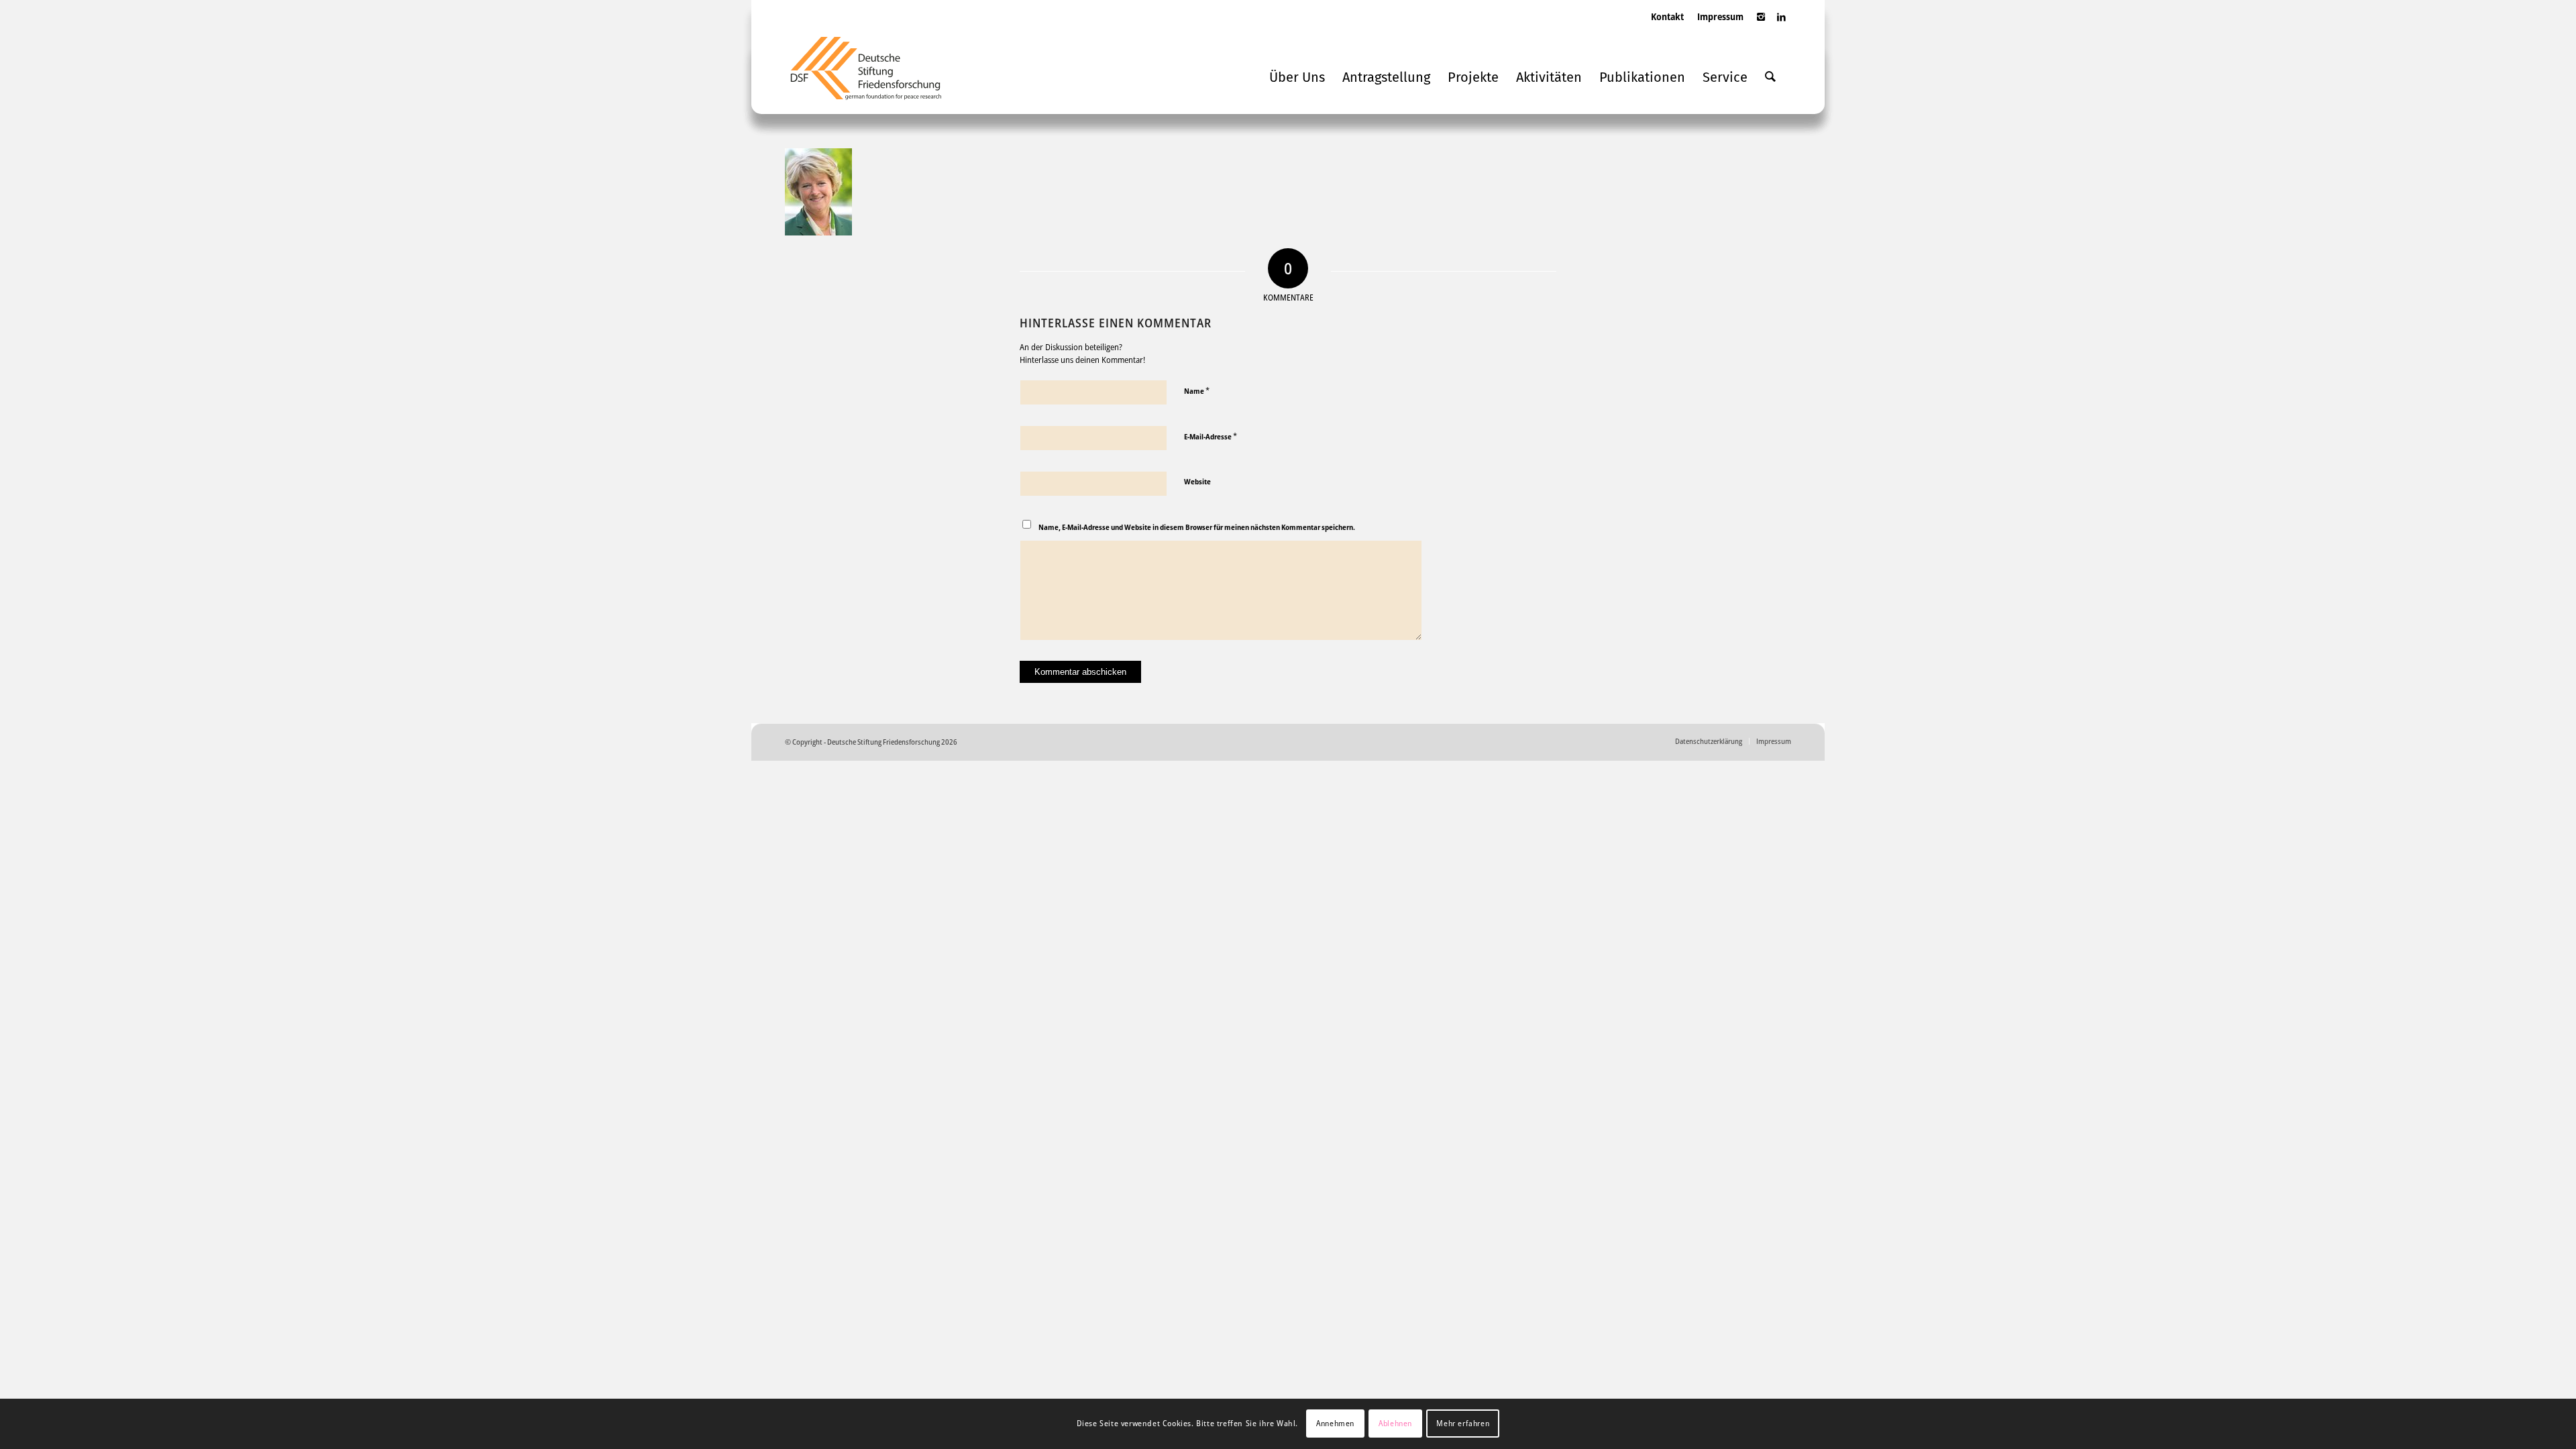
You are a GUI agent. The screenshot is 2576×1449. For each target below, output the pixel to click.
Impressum (1720, 16)
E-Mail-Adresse (1211, 436)
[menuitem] (1667, 30)
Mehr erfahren (1463, 1423)
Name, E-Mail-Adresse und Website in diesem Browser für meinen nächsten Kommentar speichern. (1197, 527)
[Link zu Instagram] (1761, 23)
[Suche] (1770, 77)
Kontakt (1667, 16)
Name (1197, 390)
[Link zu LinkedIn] (1781, 23)
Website (1197, 481)
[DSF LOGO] (876, 74)
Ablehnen (1395, 1423)
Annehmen (1335, 1423)
